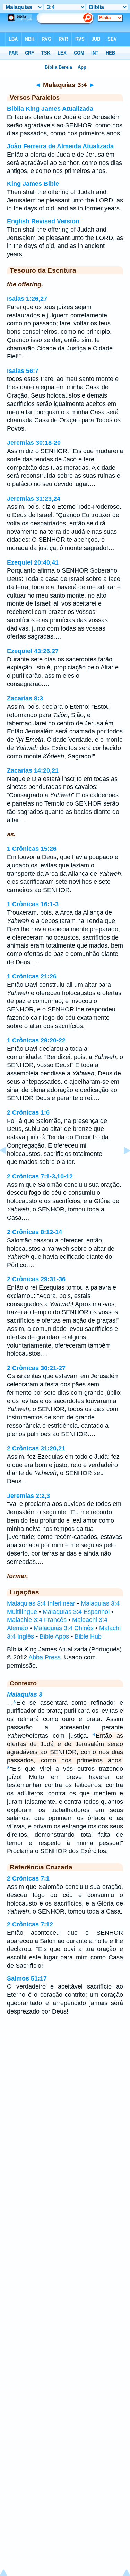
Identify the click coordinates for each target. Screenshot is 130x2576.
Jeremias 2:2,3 (28, 1496)
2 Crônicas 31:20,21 (36, 1448)
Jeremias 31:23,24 (34, 499)
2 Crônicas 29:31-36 (36, 1279)
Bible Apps (54, 1636)
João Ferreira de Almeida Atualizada (60, 146)
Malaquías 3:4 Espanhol (76, 1612)
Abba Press (45, 1657)
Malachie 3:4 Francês (37, 1620)
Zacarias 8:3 (25, 698)
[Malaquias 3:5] (121, 1166)
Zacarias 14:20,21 (33, 770)
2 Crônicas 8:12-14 (34, 1232)
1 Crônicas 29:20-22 (36, 1040)
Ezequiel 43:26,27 (33, 651)
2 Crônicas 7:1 (28, 1878)
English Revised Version (43, 221)
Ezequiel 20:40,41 (33, 562)
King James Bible (33, 184)
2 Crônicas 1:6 (28, 1112)
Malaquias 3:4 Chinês (64, 1628)
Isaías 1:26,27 (27, 299)
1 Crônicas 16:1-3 (33, 904)
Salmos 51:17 (27, 1978)
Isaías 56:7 (23, 371)
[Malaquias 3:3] (9, 1166)
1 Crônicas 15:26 (32, 849)
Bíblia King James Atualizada (50, 109)
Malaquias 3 (25, 1694)
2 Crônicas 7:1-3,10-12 (40, 1176)
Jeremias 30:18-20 (34, 443)
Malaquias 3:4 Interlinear (41, 1603)
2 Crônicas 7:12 (30, 1924)
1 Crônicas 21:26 (32, 976)
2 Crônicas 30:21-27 (36, 1368)
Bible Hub (88, 1636)
